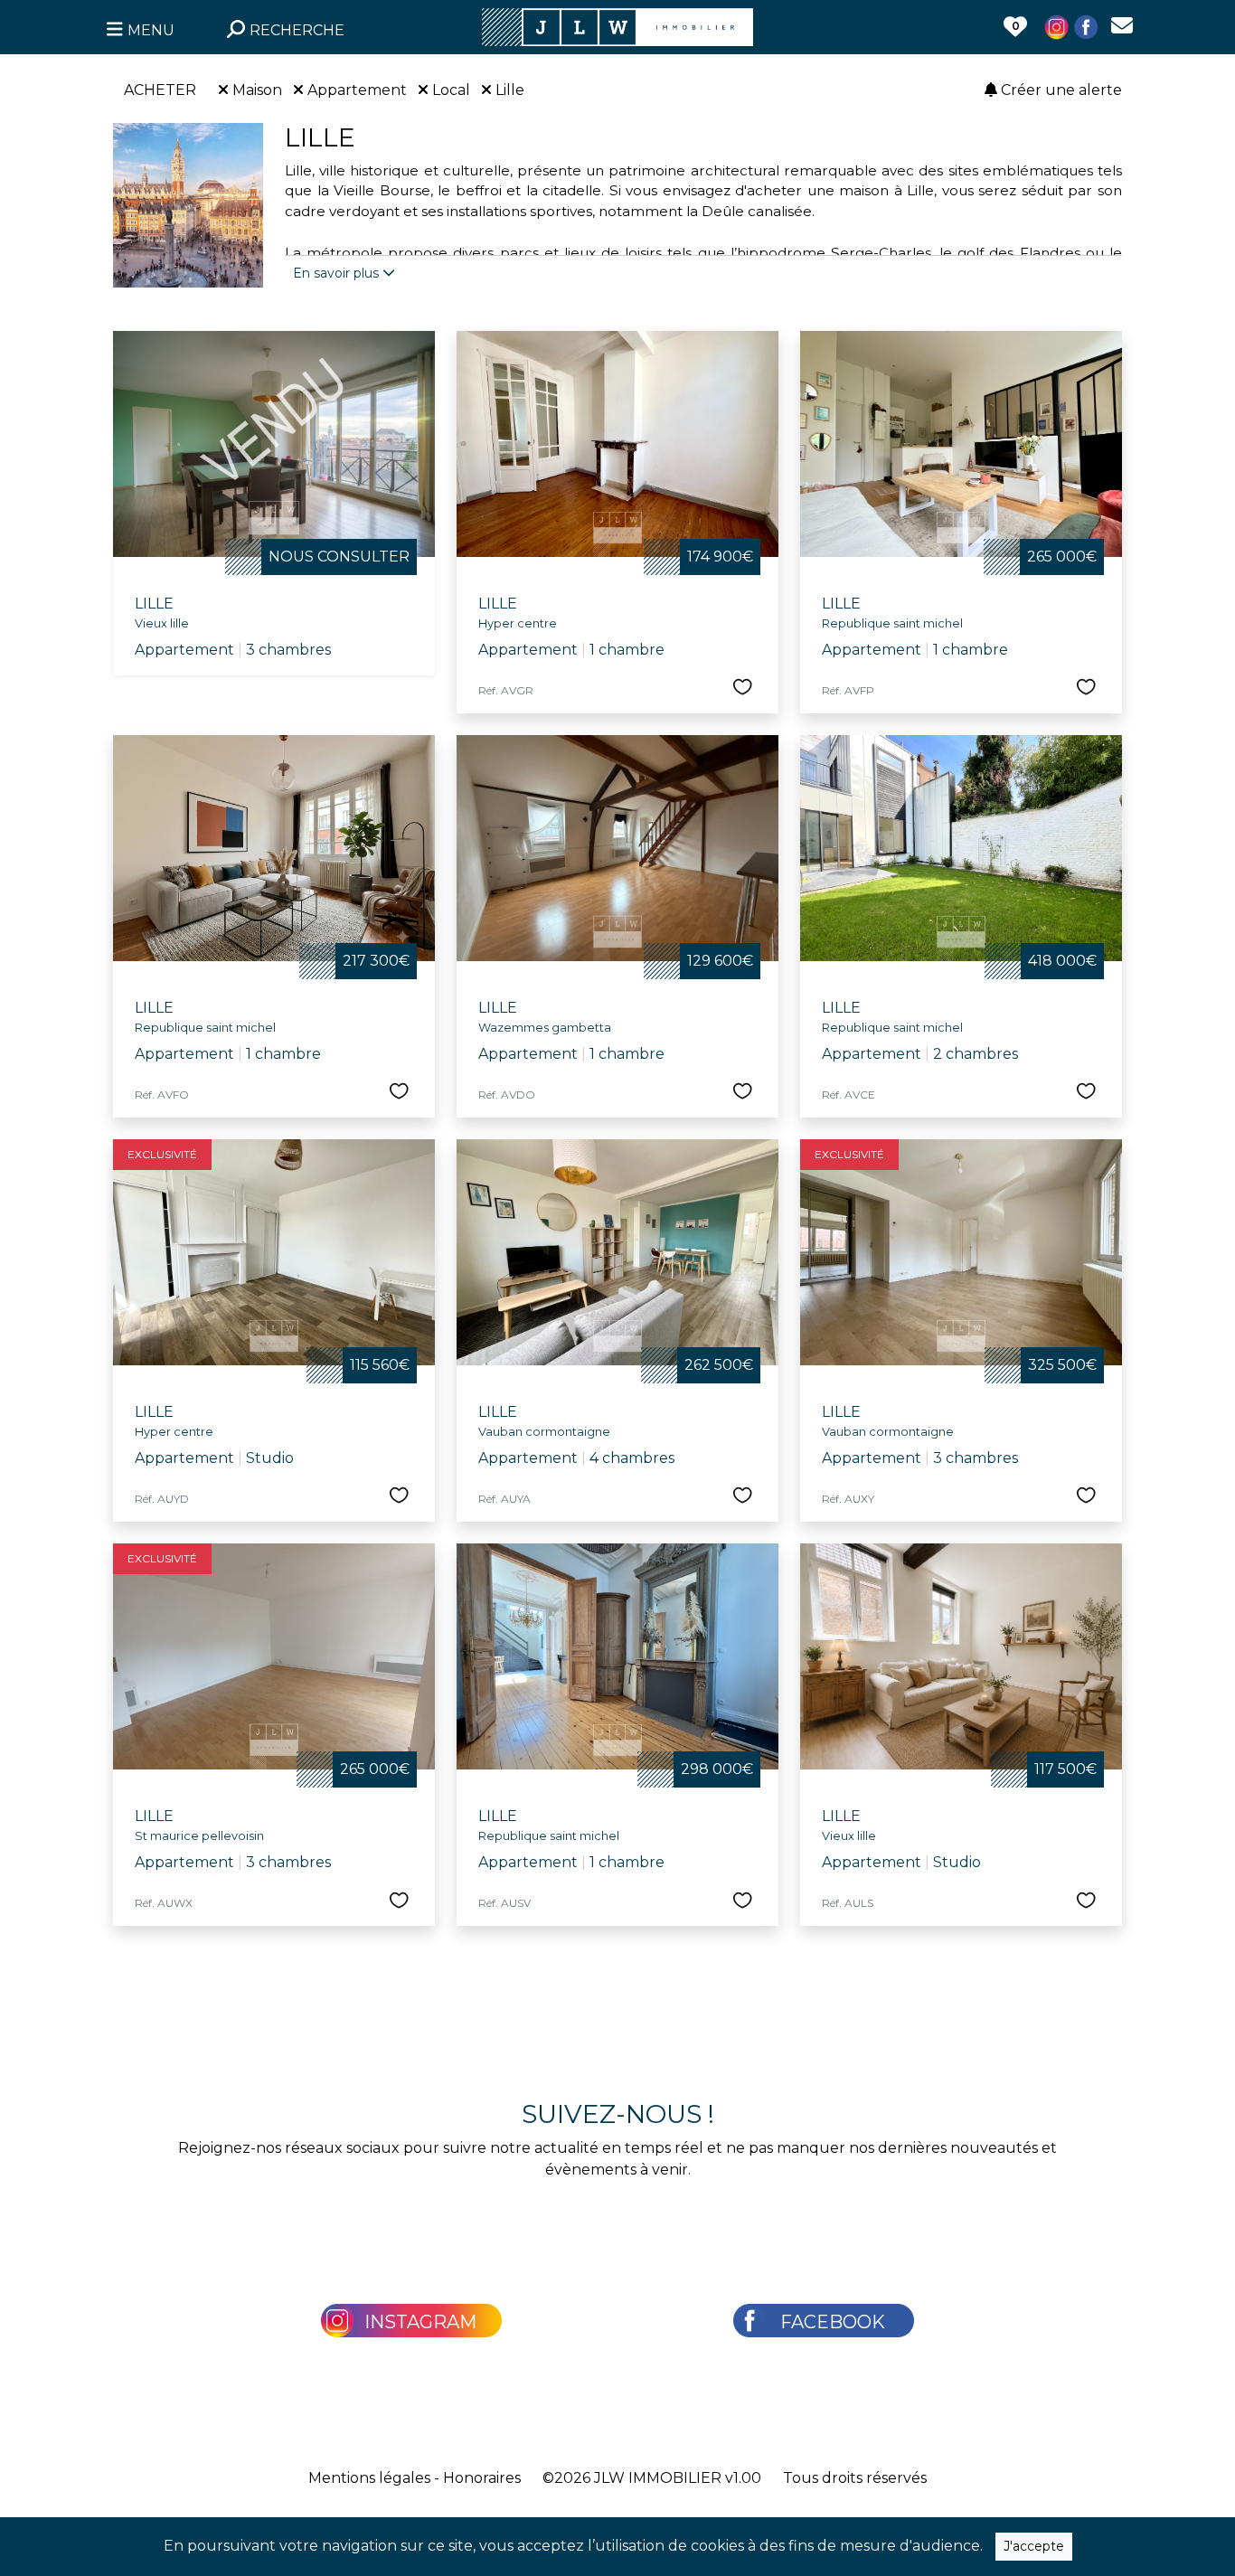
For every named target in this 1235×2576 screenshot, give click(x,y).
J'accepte (1034, 2546)
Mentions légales (369, 2478)
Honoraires (482, 2478)
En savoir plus (338, 273)
